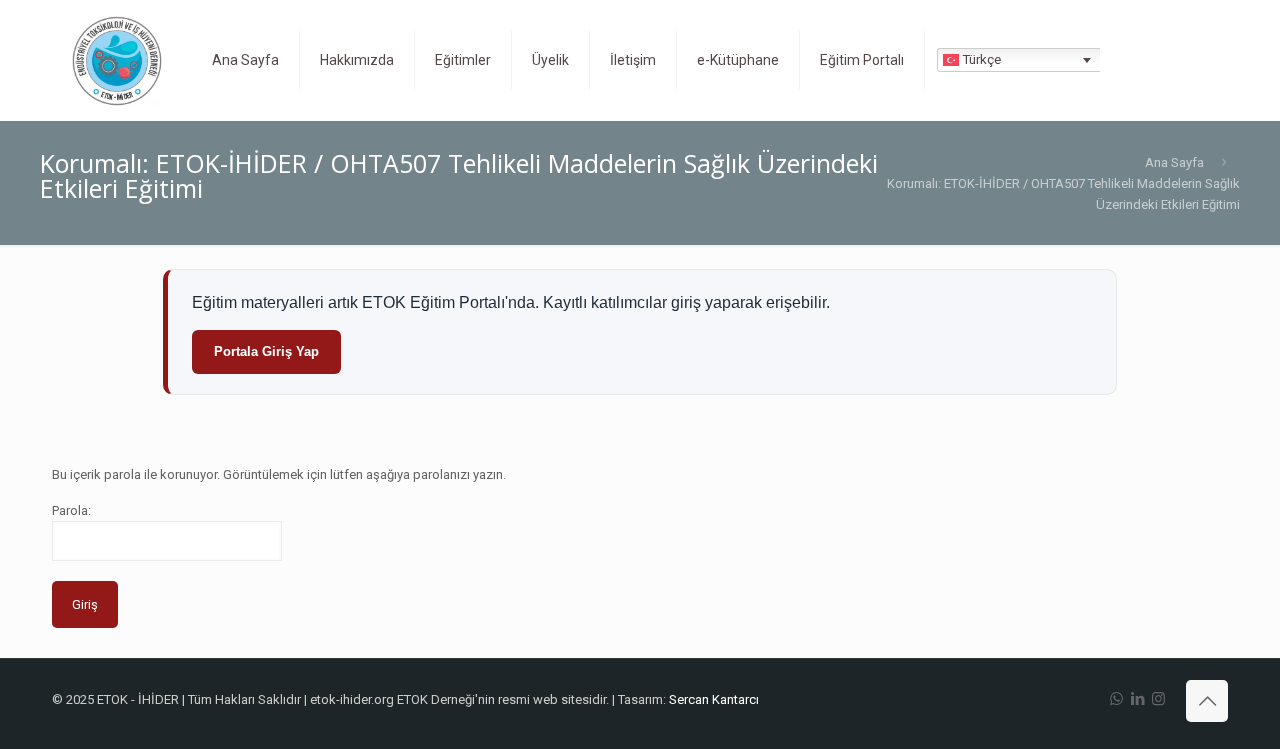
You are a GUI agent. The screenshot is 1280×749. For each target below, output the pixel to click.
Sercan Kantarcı (714, 699)
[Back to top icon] (1207, 701)
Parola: (71, 510)
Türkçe (980, 59)
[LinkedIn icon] (1137, 699)
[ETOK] (117, 60)
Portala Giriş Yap (266, 351)
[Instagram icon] (1158, 699)
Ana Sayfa (1174, 162)
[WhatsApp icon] (1116, 699)
